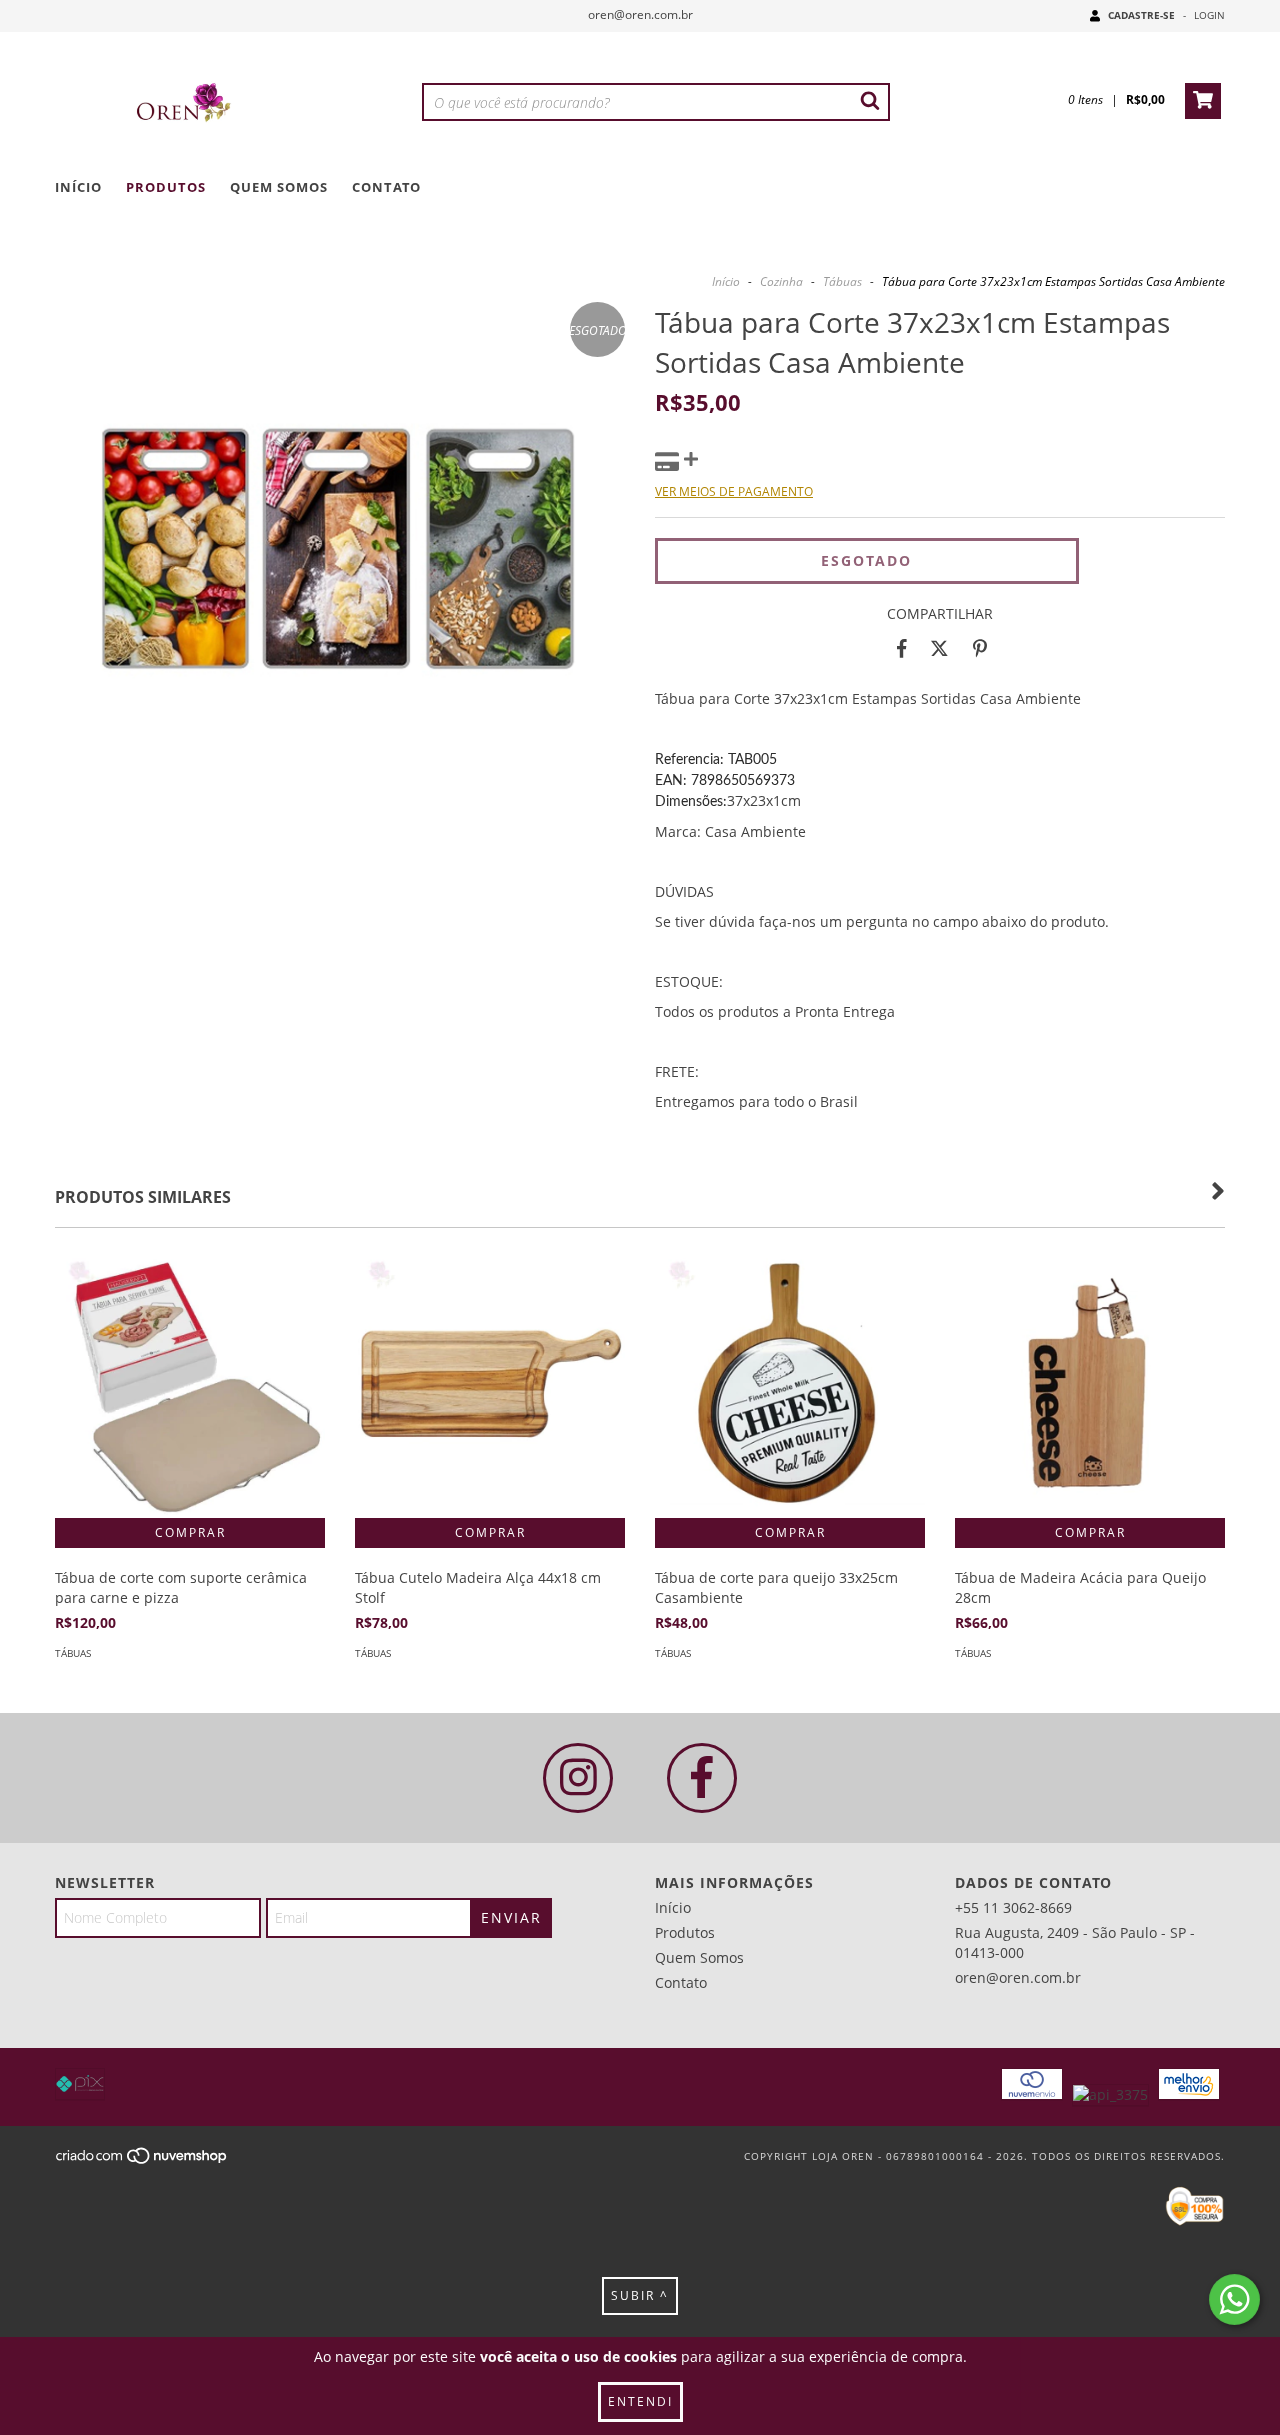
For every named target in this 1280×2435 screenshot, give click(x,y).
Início (78, 187)
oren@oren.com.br (640, 14)
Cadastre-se (1141, 15)
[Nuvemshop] (142, 2161)
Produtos (166, 187)
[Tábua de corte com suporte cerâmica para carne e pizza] (190, 1383)
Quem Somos (279, 187)
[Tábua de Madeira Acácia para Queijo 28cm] (1090, 1383)
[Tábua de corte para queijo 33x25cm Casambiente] (790, 1383)
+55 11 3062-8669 (1013, 1907)
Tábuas (842, 281)
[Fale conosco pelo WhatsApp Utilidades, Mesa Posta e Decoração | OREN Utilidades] (1234, 2299)
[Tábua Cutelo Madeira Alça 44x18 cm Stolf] (490, 1383)
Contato (386, 187)
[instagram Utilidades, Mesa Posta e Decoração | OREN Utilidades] (578, 1778)
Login (1209, 15)
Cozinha (781, 281)
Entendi (640, 2401)
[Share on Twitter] (939, 649)
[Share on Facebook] (902, 649)
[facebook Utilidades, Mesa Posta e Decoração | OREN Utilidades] (702, 1778)
